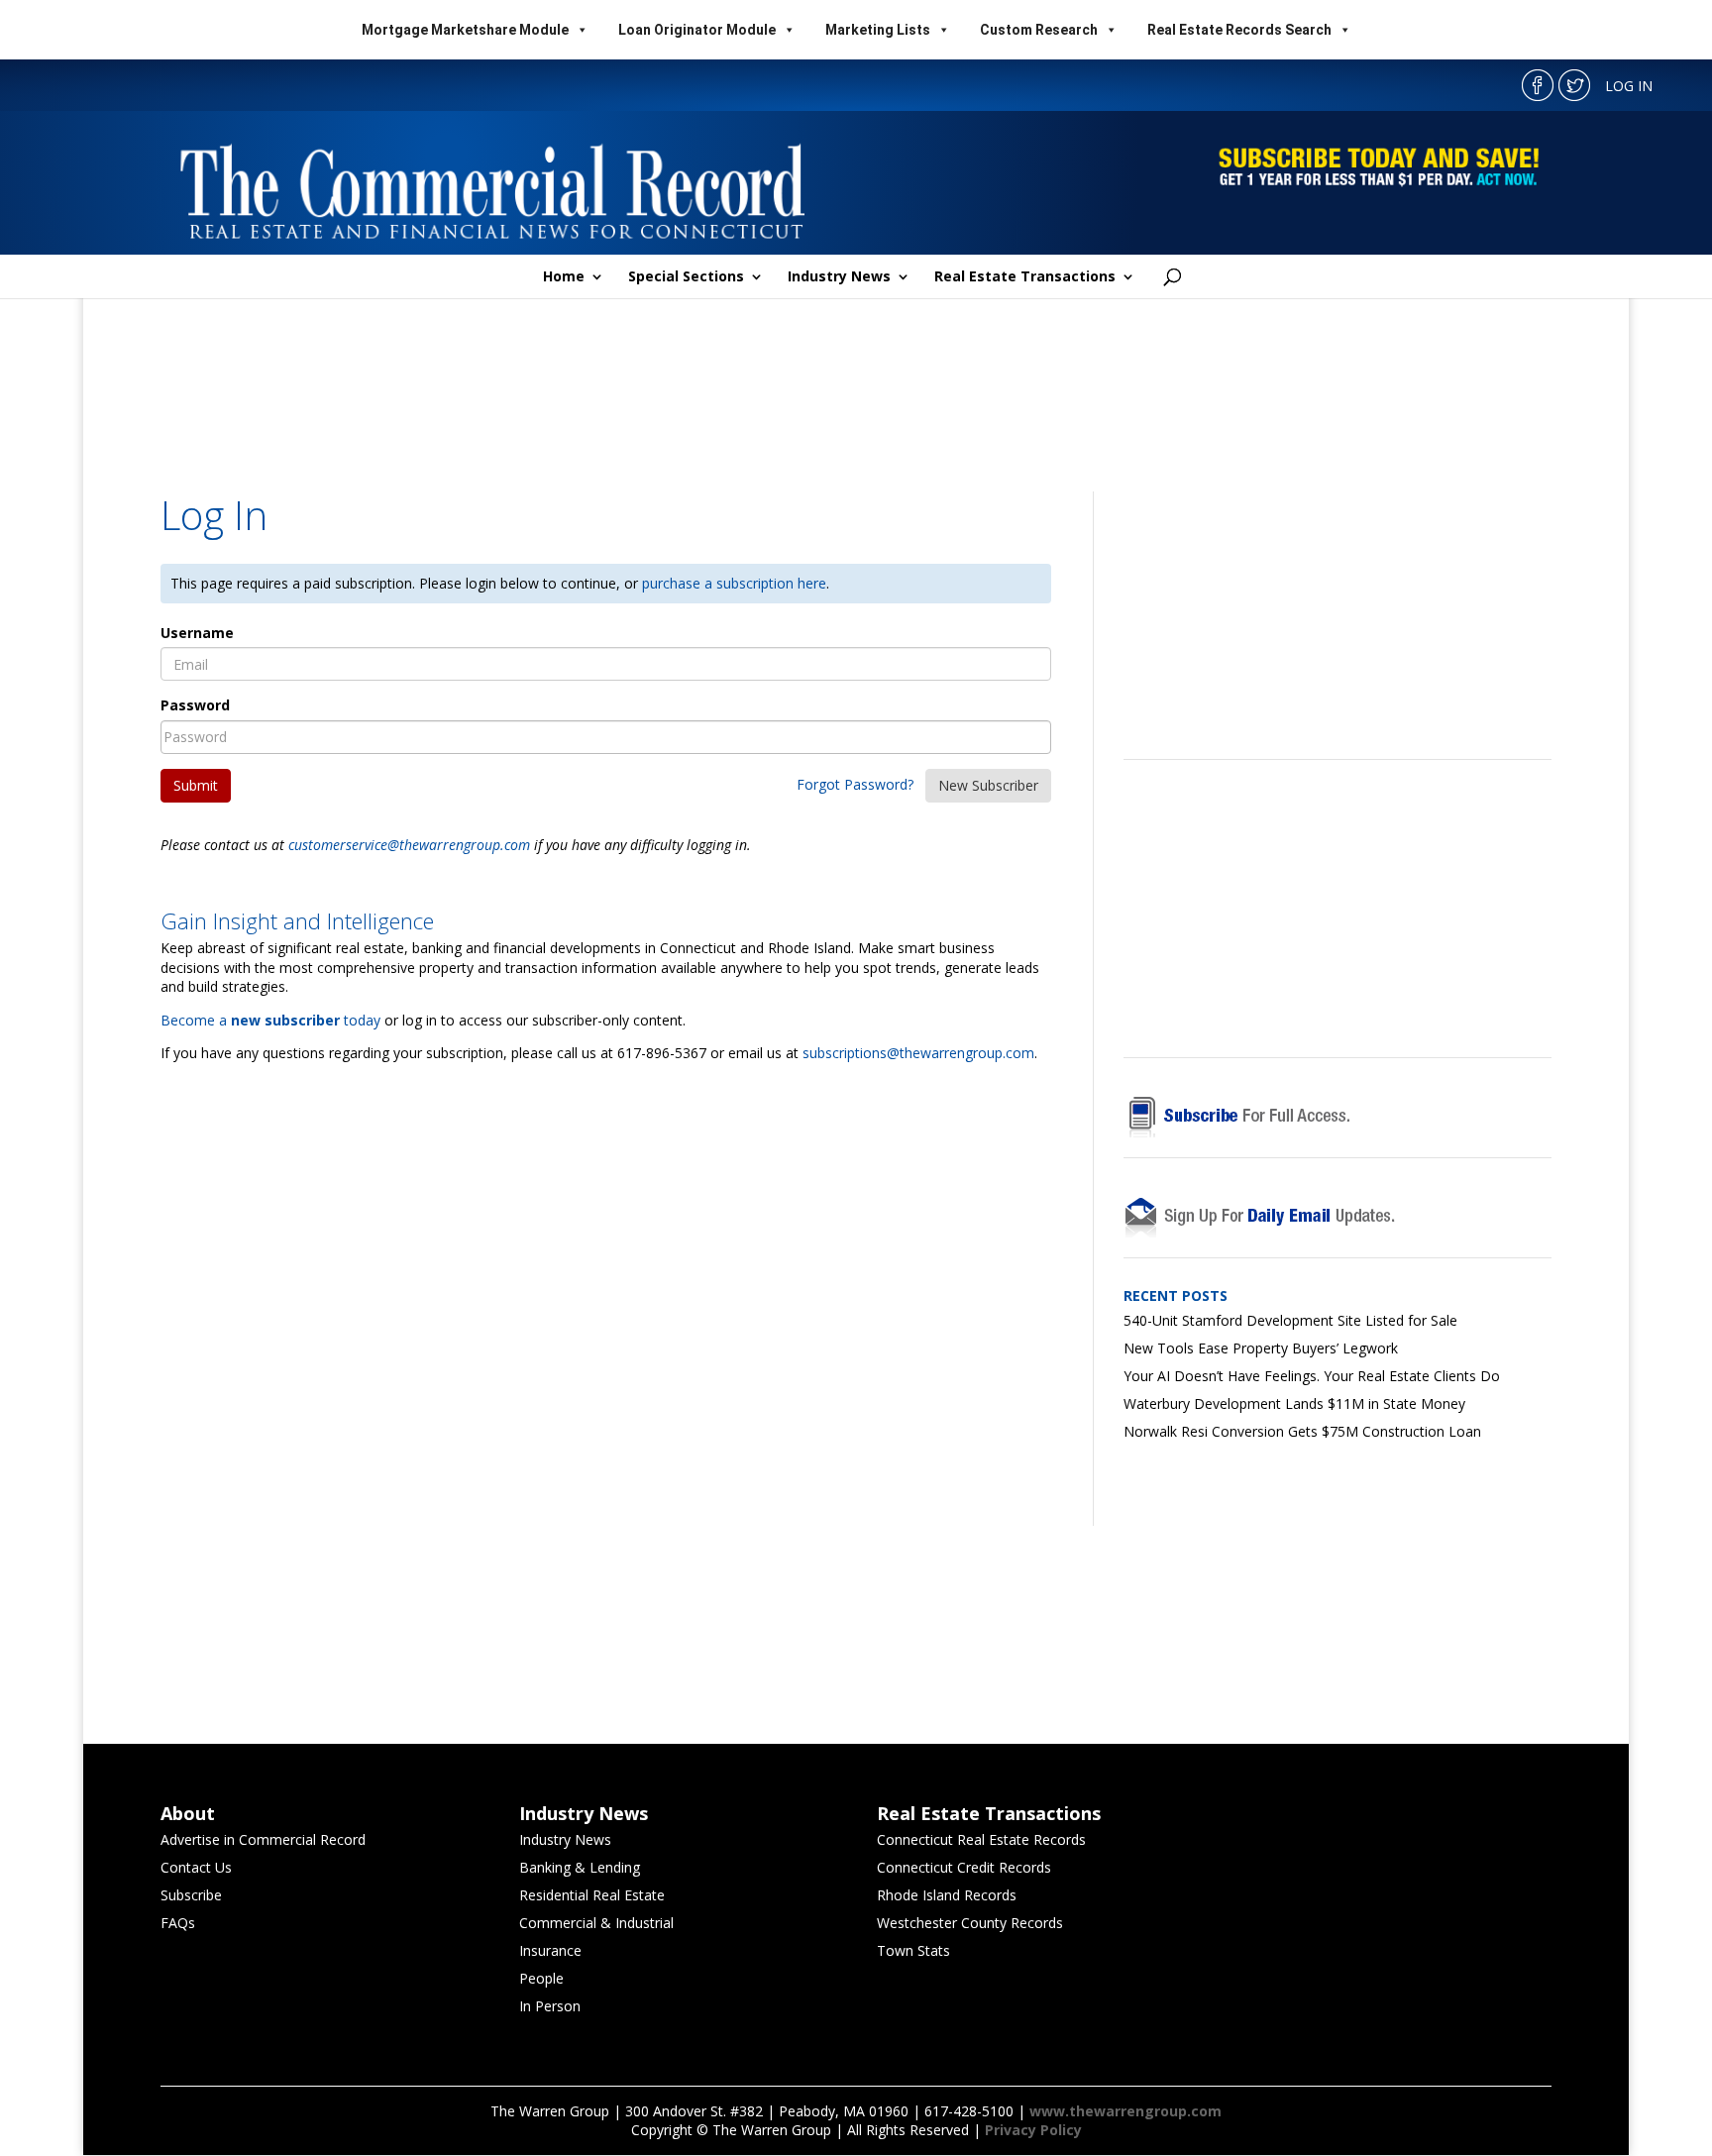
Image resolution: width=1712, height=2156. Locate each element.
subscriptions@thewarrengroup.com (918, 1053)
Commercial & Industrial (596, 1923)
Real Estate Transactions (1025, 277)
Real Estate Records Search (1239, 30)
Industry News (839, 277)
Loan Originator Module (697, 30)
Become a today (270, 1020)
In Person (550, 2006)
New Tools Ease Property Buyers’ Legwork (1261, 1348)
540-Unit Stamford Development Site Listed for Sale (1290, 1320)
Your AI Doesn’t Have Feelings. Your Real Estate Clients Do (1312, 1376)
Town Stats (913, 1950)
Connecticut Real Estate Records (981, 1839)
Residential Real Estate (592, 1895)
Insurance (550, 1950)
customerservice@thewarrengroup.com (409, 845)
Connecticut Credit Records (964, 1867)
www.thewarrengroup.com (1125, 2111)
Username (197, 633)
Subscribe (191, 1895)
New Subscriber (988, 785)
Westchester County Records (970, 1923)
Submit (196, 785)
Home (564, 277)
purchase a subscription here (734, 583)
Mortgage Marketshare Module (465, 30)
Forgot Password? (855, 784)
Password (195, 705)
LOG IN (1629, 86)
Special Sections (686, 277)
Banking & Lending (580, 1867)
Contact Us (196, 1867)
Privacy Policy (1033, 2130)
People (541, 1978)
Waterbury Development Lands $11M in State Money (1294, 1403)
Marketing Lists (878, 30)
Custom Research (1039, 30)
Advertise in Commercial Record (263, 1839)
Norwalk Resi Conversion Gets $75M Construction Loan (1302, 1431)
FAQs (178, 1923)
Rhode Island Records (947, 1895)
